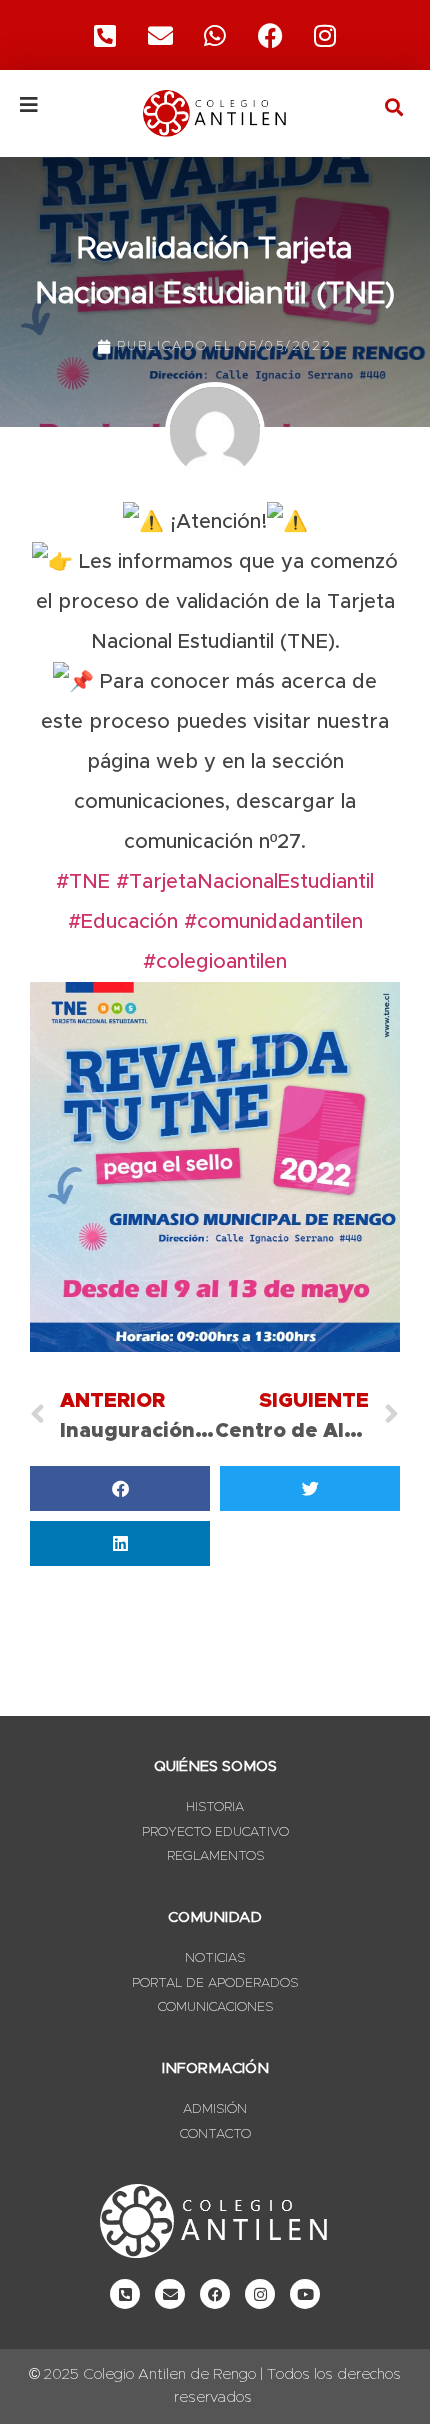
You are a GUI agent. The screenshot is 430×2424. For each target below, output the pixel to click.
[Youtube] (305, 2294)
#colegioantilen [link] (215, 962)
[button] (393, 106)
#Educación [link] (123, 922)
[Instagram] (325, 35)
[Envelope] (170, 2294)
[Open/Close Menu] (59, 105)
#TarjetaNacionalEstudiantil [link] (245, 882)
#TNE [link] (83, 882)
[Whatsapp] (215, 35)
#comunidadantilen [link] (273, 922)
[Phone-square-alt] (105, 35)
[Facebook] (270, 35)
